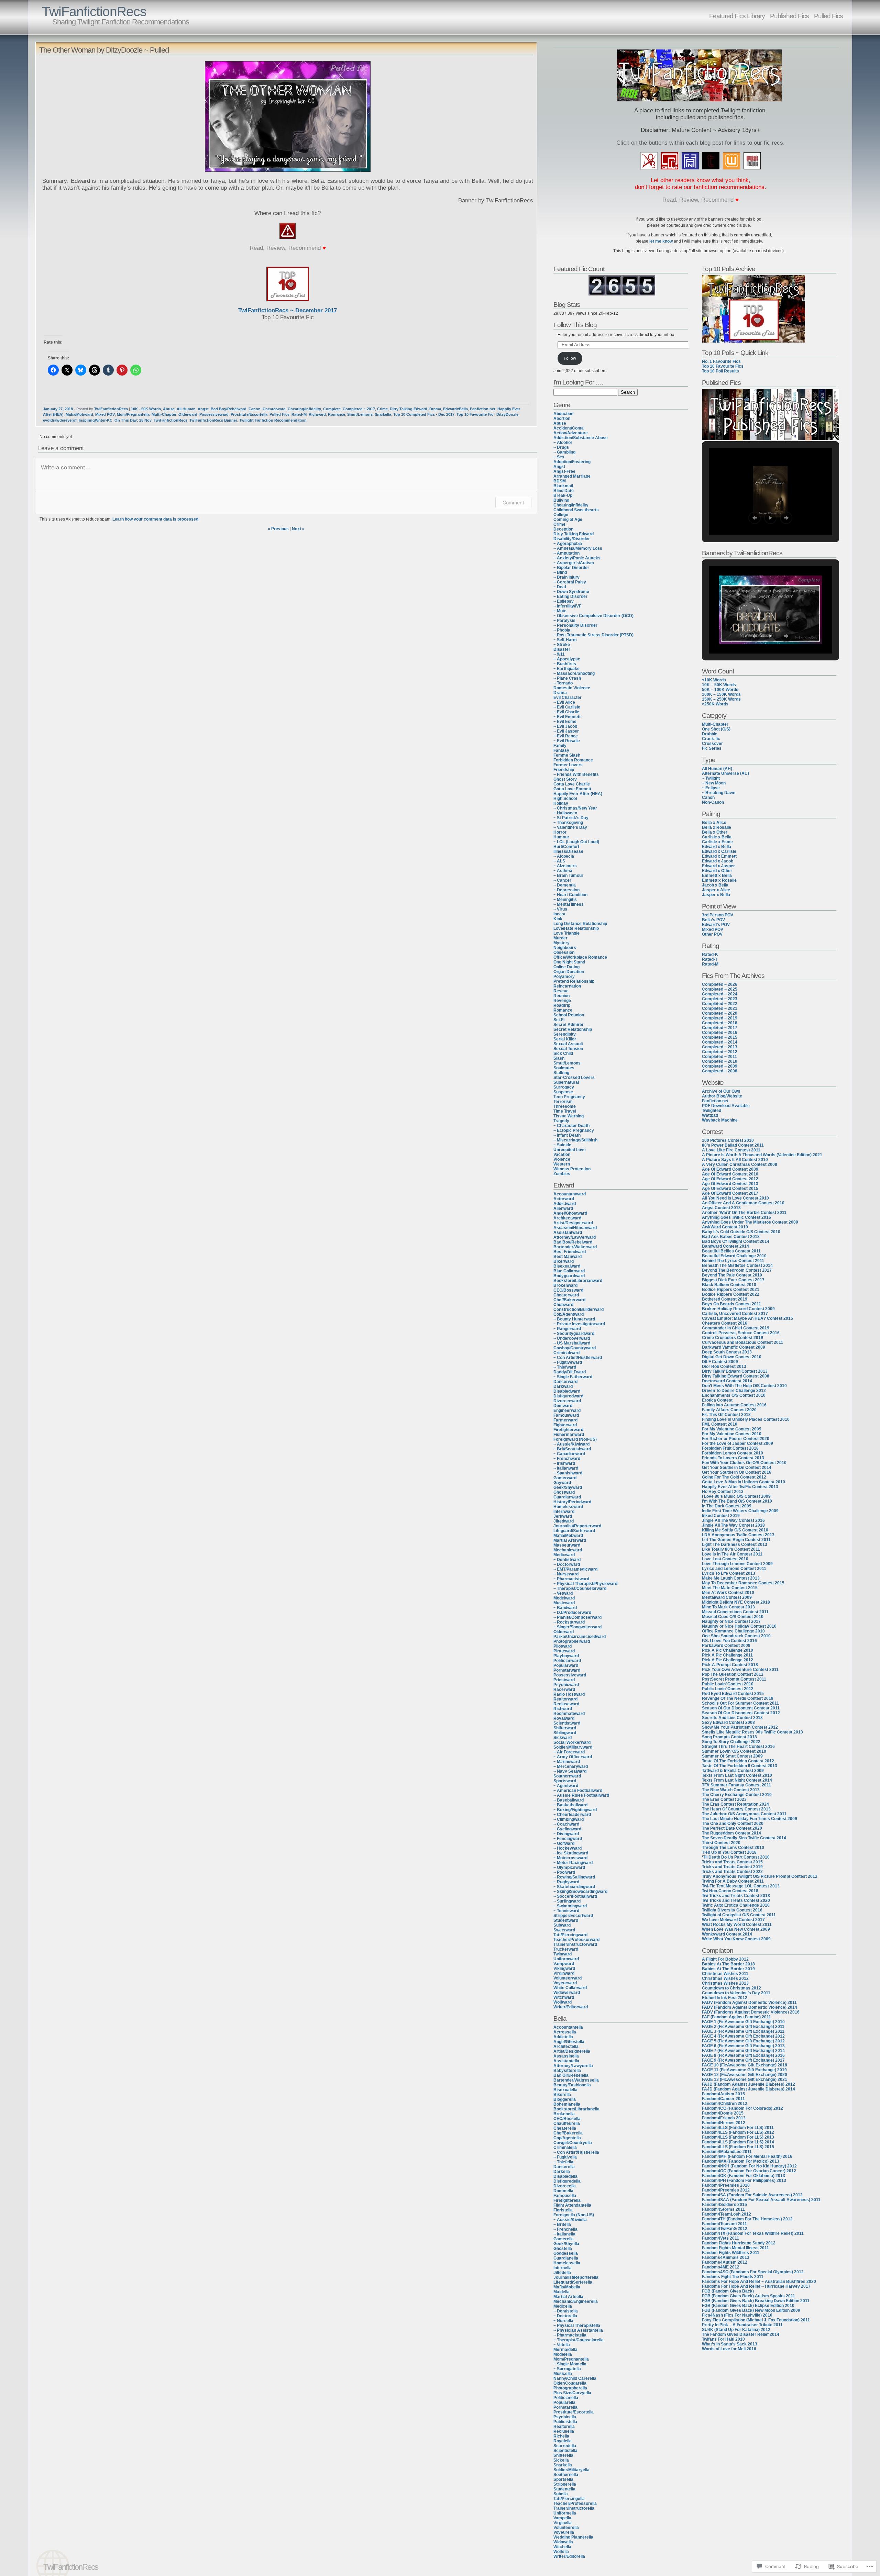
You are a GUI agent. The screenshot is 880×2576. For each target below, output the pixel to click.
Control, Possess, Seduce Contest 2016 (741, 1333)
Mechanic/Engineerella (576, 2301)
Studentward (566, 1920)
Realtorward (565, 1699)
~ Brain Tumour (568, 876)
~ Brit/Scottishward (572, 1449)
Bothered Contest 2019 (725, 1299)
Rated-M (299, 414)
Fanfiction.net (483, 409)
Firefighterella (567, 2200)
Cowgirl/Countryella (573, 2143)
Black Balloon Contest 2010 (729, 1285)
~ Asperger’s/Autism (574, 563)
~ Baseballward (569, 1800)
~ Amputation (566, 553)
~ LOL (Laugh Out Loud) (576, 842)
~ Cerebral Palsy (570, 582)
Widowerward (567, 1993)
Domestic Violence (572, 688)
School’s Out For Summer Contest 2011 (740, 1703)
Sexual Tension (568, 1049)
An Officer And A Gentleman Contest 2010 (743, 1203)
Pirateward (564, 1651)
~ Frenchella (565, 2229)
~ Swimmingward (570, 1906)
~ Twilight (711, 778)
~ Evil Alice (564, 702)
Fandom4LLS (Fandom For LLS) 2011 (738, 2128)
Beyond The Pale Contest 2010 (732, 1275)
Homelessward (568, 1507)
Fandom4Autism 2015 (723, 2094)
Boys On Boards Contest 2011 (731, 1304)
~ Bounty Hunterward (574, 1319)
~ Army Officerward (573, 1757)
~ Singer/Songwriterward (577, 1627)
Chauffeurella (567, 2123)
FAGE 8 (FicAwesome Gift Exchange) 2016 (743, 2055)
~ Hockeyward (568, 1848)
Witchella (562, 2547)
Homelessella (567, 2263)
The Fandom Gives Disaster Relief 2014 (741, 2334)
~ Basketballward (570, 1805)
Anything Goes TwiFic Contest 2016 (736, 1217)
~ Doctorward (567, 1564)
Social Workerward (572, 1742)
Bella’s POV (713, 920)
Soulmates (564, 1068)
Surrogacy (564, 1087)
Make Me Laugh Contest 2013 (731, 1578)
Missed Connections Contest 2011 (735, 1612)
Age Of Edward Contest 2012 (730, 1179)
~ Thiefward (565, 1367)
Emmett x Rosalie (719, 880)
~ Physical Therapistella (577, 2326)
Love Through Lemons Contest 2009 (737, 1564)
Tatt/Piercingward (570, 1935)
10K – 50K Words (719, 685)
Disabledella (565, 2176)
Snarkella (383, 414)
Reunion (562, 996)
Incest (559, 914)
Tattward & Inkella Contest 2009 (733, 1771)
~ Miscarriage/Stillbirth (575, 1140)
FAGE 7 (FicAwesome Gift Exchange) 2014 (743, 2051)
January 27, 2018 (58, 409)
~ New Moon (714, 783)
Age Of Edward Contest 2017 (730, 1193)
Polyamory (564, 977)
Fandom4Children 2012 (725, 2104)
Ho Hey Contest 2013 (723, 1492)
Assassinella (566, 2056)
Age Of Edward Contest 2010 (730, 1174)
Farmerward (565, 1420)
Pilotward (563, 1646)
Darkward (563, 1386)
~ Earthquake (566, 669)
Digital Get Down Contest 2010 (732, 1357)
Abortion (562, 419)
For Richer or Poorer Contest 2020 (736, 1439)
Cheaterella (565, 2128)
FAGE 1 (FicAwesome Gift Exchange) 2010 (743, 2022)
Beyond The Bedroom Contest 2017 (737, 1270)
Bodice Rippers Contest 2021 (731, 1290)
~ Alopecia (564, 856)
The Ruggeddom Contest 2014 (731, 1833)
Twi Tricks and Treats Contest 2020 (736, 1900)
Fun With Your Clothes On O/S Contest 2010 (744, 1463)
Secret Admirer (569, 1025)
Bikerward (564, 1261)
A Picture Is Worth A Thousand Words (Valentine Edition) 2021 (762, 1155)
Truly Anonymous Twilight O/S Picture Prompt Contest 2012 (760, 1876)
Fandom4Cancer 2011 (723, 2099)
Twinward (563, 1954)
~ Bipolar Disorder (571, 568)
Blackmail (563, 486)
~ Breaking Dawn (719, 793)
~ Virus (560, 909)
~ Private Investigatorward (579, 1324)
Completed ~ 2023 (720, 999)
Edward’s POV (716, 925)
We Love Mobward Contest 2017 (733, 1920)
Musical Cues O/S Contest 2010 (733, 1617)
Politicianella (566, 2398)
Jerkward (563, 1516)
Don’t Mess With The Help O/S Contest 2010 (744, 1386)
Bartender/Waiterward (575, 1247)
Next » (298, 529)
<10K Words (714, 680)
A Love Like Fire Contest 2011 (731, 1150)
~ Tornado (563, 683)
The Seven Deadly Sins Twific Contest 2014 (744, 1838)
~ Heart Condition (570, 895)
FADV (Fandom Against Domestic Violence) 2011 (749, 2003)
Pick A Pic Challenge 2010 (728, 1650)
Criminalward (566, 1353)
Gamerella (564, 2239)
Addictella (563, 2037)
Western (562, 1164)
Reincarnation (567, 986)
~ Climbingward (569, 1819)
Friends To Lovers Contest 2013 (733, 1458)
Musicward (564, 1603)
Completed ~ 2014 (720, 1042)
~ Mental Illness (569, 904)
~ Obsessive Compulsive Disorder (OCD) (593, 616)
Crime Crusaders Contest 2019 (733, 1338)
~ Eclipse (711, 788)
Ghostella (563, 2249)
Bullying (561, 500)
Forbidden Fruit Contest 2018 (730, 1448)
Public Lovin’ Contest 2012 (728, 1689)
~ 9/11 (559, 654)
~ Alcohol (563, 443)
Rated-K (710, 955)
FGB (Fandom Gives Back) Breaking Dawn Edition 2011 (756, 2301)
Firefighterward (568, 1430)
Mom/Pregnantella (133, 414)
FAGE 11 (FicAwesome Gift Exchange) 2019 (744, 2070)
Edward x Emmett (719, 856)
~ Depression (566, 890)
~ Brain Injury (566, 577)
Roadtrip (562, 1005)
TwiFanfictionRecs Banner (213, 420)
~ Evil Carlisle (567, 707)
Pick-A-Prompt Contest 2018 (730, 1665)
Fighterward (565, 1425)
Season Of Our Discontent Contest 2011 (741, 1708)
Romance (337, 414)
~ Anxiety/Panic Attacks (577, 558)
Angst (203, 409)
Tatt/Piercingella (569, 2499)
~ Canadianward (569, 1454)
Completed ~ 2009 (720, 1066)
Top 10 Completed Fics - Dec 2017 (424, 414)
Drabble (710, 734)
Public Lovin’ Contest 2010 (728, 1684)
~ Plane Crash (567, 678)
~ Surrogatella (567, 2369)
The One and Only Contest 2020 (733, 1824)
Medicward (564, 1555)
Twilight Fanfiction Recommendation (273, 420)
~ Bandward (565, 1608)
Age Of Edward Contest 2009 (730, 1169)
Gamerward (565, 1478)
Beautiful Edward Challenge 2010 (734, 1256)
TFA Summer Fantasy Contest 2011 (736, 1785)
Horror (560, 832)
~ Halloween (565, 813)
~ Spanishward (568, 1473)
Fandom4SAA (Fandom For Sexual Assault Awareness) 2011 (761, 2200)
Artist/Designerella (572, 2051)
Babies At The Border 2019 (728, 1969)
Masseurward (567, 1545)
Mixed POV (105, 414)
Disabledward (567, 1391)
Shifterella (563, 2455)
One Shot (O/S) (716, 729)
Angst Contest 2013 (721, 1208)
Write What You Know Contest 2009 (736, 1939)
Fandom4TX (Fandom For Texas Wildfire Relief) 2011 (753, 2233)
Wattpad (710, 1115)
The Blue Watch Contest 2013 (731, 1790)
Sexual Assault (568, 1044)
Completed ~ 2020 (720, 1013)
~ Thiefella (563, 2162)
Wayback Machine (720, 1120)
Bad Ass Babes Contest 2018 (731, 1237)
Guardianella (566, 2258)
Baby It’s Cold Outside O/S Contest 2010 (741, 1232)
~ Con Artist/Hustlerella (576, 2152)
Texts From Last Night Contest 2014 (737, 1780)
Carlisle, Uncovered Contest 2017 (735, 1314)
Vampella (562, 2518)
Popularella (564, 2402)
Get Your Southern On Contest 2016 (737, 1472)
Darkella (562, 2172)
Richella (561, 2436)
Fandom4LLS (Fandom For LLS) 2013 (738, 2137)
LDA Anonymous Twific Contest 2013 (738, 1535)
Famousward (566, 1415)
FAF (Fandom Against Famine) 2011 (736, 2017)
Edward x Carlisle (719, 851)
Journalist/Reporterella (576, 2277)
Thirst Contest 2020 (721, 1843)
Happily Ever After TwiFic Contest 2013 (740, 1487)
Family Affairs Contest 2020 (729, 1410)
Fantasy (561, 750)
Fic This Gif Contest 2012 (726, 1415)
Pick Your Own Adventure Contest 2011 (740, 1670)
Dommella (563, 2191)
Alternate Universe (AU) (725, 773)
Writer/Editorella (569, 2556)
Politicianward (567, 1661)
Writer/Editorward (571, 2007)
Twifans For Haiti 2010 (723, 2339)
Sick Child (563, 1053)
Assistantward (568, 1233)
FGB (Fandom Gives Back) (728, 2291)
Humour (561, 837)
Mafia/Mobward (79, 414)
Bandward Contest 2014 (725, 1246)
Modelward (564, 1598)
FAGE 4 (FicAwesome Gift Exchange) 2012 (743, 2036)
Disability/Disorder (572, 539)
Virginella (563, 2523)
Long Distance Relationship (580, 924)
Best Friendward (570, 1252)
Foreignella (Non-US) (574, 2215)
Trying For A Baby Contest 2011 (733, 1881)
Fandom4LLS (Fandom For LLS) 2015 (738, 2147)
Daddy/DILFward (570, 1372)
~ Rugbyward (566, 1882)
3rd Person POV (718, 915)
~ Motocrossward (570, 1858)
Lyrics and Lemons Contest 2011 (734, 1569)
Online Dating (566, 967)
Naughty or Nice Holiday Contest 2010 (739, 1626)
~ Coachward (566, 1824)
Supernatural (566, 1082)
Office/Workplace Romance (580, 957)
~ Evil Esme (565, 722)
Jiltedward (564, 1521)
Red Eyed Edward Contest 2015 (733, 1694)
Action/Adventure (571, 433)
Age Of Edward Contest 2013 (730, 1184)
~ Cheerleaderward (572, 1815)
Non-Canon (713, 802)
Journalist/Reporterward (577, 1526)
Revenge (562, 1001)
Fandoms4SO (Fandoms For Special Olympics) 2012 (753, 2272)
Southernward (567, 1776)
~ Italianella (564, 2234)
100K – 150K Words (721, 694)
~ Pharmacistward (571, 1579)
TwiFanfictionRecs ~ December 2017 (288, 310)
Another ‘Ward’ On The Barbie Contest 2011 (744, 1213)
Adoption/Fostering (572, 462)
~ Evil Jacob (565, 726)
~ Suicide (562, 1145)
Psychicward (566, 1685)
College (561, 515)
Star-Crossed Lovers (574, 1078)
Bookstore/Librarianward (578, 1281)
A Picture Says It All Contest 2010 (735, 1160)
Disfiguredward (568, 1396)
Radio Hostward (569, 1694)
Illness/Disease (568, 851)
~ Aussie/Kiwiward (571, 1444)
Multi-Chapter (164, 414)
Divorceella (565, 2186)
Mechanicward (568, 1550)
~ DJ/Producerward (572, 1613)
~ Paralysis (564, 621)
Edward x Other (717, 871)
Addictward (565, 1204)
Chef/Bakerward (569, 1300)
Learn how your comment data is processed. (156, 519)
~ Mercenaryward (571, 1766)
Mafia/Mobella (567, 2287)
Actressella (565, 2032)
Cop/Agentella (567, 2138)
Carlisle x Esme (717, 842)
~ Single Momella (570, 2364)
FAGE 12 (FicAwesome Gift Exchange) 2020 (745, 2075)
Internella (563, 2268)
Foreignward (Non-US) (575, 1439)
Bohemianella (567, 2104)
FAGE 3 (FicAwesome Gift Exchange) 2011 (743, 2031)
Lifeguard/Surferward (574, 1531)
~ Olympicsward (569, 1867)
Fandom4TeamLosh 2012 (727, 2214)
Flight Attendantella (572, 2205)
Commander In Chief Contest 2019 (736, 1328)
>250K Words (715, 704)
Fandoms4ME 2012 (721, 2267)
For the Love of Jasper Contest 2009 (738, 1443)
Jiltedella (562, 2273)
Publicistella (565, 2422)
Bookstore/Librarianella (576, 2109)
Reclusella (564, 2431)
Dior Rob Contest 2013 (724, 1367)
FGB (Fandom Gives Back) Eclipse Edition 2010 (748, 2306)
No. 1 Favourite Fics (721, 361)
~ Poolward (564, 1872)
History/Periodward (572, 1502)
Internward (564, 1512)
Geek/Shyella (566, 2244)
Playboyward (566, 1656)
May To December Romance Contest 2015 (743, 1583)
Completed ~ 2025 (720, 989)
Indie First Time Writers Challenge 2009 (740, 1511)
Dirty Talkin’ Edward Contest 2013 (735, 1371)
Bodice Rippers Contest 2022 (731, 1294)
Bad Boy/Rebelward (229, 409)
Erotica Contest (717, 1400)
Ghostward (564, 1492)
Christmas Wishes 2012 (725, 1978)
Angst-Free (564, 471)
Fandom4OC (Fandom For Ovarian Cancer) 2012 (749, 2171)
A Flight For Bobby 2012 (725, 1959)
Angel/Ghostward (570, 1213)
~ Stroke (562, 645)
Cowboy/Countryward (575, 1348)
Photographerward (572, 1641)
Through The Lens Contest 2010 (733, 1848)
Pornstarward (567, 1670)
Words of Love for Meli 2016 (729, 2349)
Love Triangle (566, 933)
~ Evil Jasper (566, 731)
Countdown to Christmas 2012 (731, 1988)
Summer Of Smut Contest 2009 (732, 1756)
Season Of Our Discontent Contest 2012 (741, 1713)
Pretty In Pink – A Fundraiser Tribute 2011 (742, 2325)
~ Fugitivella (565, 2157)
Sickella (561, 2460)
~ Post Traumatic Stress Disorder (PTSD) (593, 635)
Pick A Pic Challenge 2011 (727, 1655)
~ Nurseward (566, 1574)
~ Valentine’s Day (570, 827)
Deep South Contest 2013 (727, 1352)
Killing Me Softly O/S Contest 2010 (735, 1530)
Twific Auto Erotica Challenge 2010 (736, 1905)
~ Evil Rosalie (567, 741)
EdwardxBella (455, 409)
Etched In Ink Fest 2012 (725, 1998)
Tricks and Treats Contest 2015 (732, 1862)
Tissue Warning (569, 1116)
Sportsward (565, 1781)
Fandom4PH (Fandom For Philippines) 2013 (744, 2181)
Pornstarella (565, 2407)
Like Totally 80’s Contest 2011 (731, 1549)
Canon (255, 409)
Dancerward (565, 1382)
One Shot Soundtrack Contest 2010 (736, 1636)
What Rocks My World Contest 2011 (737, 1925)
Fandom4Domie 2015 (723, 2113)
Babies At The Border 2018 (728, 1964)
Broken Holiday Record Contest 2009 (738, 1309)
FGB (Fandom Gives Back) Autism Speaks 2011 (749, 2296)
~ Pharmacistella (570, 2335)
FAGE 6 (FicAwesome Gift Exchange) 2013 (743, 2046)
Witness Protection (572, 1169)
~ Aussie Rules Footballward (581, 1795)
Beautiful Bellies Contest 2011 (731, 1251)
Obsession (564, 952)
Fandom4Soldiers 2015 (724, 2205)
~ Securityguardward (574, 1334)
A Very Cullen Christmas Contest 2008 (740, 1164)
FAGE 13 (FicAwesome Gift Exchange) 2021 (745, 2079)
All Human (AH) (717, 769)
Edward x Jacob (718, 861)
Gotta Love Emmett (572, 789)
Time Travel (565, 1111)
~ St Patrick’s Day (571, 818)
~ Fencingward (568, 1839)
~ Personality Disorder (575, 625)
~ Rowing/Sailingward (574, 1877)
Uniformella (565, 2513)
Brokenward (565, 1285)
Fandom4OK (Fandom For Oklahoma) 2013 (744, 2176)
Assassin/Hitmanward (575, 1228)
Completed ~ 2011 (719, 1057)
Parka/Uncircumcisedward (580, 1637)
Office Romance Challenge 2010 (733, 1631)
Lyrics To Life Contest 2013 (729, 1573)
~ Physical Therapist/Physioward (585, 1584)
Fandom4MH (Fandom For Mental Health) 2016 (747, 2156)
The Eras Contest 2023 (724, 1799)
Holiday (561, 803)
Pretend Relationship (574, 981)
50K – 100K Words (720, 690)
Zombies (562, 1174)
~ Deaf (560, 587)
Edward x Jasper (718, 866)
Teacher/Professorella (575, 2503)
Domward (563, 1406)
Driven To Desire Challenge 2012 (734, 1391)
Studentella (564, 2489)
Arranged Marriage (572, 476)
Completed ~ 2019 (720, 1018)
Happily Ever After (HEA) (578, 794)
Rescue (561, 991)
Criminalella (565, 2148)
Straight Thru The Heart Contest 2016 (738, 1747)
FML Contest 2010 (720, 1424)
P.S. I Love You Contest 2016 (729, 1641)
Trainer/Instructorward (575, 1944)
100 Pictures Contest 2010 (728, 1140)
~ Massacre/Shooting (574, 673)
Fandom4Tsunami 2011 (724, 2224)
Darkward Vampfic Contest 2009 (734, 1347)
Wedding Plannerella (573, 2537)
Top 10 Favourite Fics (723, 366)
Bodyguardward (569, 1276)
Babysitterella (567, 2071)
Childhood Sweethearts (576, 510)
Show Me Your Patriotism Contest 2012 (740, 1727)
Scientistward (567, 1723)
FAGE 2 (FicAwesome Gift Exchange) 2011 (743, 2027)
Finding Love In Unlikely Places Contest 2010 (746, 1419)
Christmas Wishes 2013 (725, 1983)
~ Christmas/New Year (575, 808)
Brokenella (564, 2114)
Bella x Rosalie (717, 827)
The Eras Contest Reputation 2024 (735, 1804)
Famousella (565, 2196)
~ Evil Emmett (567, 717)
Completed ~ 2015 (720, 1037)
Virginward (564, 1973)
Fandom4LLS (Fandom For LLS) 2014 (738, 2142)
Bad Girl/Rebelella (571, 2075)
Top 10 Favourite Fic (475, 414)
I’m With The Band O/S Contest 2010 (737, 1501)
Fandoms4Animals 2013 (726, 2257)
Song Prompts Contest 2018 (729, 1737)
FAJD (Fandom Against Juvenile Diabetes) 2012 (749, 2084)
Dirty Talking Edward (409, 409)
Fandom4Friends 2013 (724, 2118)
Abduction (563, 414)
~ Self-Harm (565, 640)
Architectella (566, 2047)
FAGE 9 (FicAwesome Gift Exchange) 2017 (743, 2060)
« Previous (278, 529)
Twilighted (712, 1111)
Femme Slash (567, 755)
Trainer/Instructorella (574, 2508)
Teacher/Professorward (576, 1940)
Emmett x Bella (717, 876)
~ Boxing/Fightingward (575, 1810)
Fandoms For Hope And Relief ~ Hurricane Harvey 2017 (756, 2286)
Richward (317, 414)
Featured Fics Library (737, 16)
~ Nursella (563, 2321)
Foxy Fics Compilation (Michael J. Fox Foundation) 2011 (756, 2320)
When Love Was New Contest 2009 (736, 1929)
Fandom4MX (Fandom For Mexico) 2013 (741, 2161)
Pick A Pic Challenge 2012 (728, 1660)
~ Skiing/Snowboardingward (580, 1892)
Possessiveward (214, 414)
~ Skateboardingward (574, 1887)
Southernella (566, 2475)
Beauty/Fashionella (572, 2085)
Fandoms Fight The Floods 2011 (733, 2277)
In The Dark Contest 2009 (727, 1506)
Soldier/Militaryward (573, 1747)
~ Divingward (566, 1834)
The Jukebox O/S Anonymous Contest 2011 (744, 1814)
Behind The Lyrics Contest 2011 (733, 1261)
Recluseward (566, 1704)
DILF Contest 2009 (720, 1362)
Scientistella (565, 2451)
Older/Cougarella (570, 2383)
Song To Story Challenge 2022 (731, 1742)
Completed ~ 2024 (720, 994)
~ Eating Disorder (570, 596)
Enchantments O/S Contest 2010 (734, 1395)
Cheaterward (274, 409)
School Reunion (569, 1015)
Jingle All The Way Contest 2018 (733, 1525)
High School (565, 799)
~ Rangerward (567, 1329)
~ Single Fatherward (573, 1377)
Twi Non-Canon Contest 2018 (730, 1891)
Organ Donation (569, 972)
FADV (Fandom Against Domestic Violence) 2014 (750, 2007)
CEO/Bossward (568, 1290)
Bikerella (562, 2095)
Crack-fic (711, 739)
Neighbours (565, 948)
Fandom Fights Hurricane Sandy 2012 (739, 2243)
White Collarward (570, 1988)
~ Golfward (564, 1843)
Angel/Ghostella (569, 2042)
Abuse (169, 409)
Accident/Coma (569, 428)
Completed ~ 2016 (720, 1033)
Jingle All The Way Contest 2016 (733, 1520)
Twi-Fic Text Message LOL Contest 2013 (741, 1886)
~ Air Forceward (569, 1752)
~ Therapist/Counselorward (580, 1588)
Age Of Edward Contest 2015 (730, 1189)
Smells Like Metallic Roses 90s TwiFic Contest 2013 (752, 1732)
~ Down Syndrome (571, 592)
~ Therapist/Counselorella (579, 2340)
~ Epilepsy (564, 601)
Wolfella (561, 2552)
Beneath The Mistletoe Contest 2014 (737, 1265)
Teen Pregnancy (569, 1097)
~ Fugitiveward (568, 1362)
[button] (755, 518)
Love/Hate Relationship (576, 928)
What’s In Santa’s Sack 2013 (730, 2344)
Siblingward (565, 1733)
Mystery (562, 943)
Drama (435, 409)
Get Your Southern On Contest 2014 (737, 1468)
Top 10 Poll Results (720, 371)
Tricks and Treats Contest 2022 (732, 1872)
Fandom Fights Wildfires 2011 (731, 2253)
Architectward (567, 1218)
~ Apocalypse (567, 659)
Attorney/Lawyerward (575, 1237)
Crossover (712, 744)
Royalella (563, 2441)
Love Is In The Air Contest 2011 (732, 1554)
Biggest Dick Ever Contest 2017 (733, 1280)
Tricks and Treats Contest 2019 (732, 1867)
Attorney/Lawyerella (573, 2066)
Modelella (563, 2354)
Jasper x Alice (716, 890)
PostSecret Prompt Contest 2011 (734, 1679)
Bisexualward (567, 1266)
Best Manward (568, 1257)
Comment (513, 503)
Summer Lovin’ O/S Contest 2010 (734, 1751)
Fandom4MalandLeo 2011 (727, 2152)
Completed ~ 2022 (720, 1004)
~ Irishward (564, 1463)
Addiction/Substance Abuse (581, 438)
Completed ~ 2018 (720, 1023)
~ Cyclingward (567, 1829)
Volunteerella (566, 2528)
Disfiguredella (567, 2181)
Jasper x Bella (716, 895)
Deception (563, 529)
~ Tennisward (566, 1911)
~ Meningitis (565, 900)
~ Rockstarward (569, 1622)
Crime (382, 409)
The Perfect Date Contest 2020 (732, 1828)
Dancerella (564, 2167)
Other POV (712, 934)
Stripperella (565, 2484)
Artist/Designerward (573, 1223)
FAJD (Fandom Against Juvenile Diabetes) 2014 (749, 2089)
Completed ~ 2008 (720, 1071)
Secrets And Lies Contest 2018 (732, 1718)
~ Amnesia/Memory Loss (578, 548)
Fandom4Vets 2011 (720, 2238)
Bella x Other (715, 832)
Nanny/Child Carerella (575, 2378)
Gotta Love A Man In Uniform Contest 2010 (744, 1482)
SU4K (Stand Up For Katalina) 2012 (736, 2330)
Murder (560, 938)
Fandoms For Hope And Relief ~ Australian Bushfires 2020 (759, 2282)
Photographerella (570, 2388)
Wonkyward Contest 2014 (727, 1934)
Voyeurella (564, 2532)
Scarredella (565, 2446)
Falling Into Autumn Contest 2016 (734, 1405)
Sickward (563, 1738)
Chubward (563, 1305)
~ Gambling (564, 452)
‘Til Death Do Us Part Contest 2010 (736, 1857)
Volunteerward (568, 1978)
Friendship (564, 770)
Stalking (561, 1073)
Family (560, 746)
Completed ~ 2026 (720, 984)
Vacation (562, 1155)
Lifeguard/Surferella (573, 2282)
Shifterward (565, 1728)
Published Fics (789, 16)
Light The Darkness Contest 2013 (735, 1545)
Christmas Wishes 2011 (725, 1974)
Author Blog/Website (722, 1096)
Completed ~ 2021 (720, 1008)
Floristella (563, 2210)
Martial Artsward (570, 1540)
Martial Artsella (568, 2297)
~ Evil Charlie (566, 712)
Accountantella (568, 2027)
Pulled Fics (828, 16)
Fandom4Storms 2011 (723, 2209)
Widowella (563, 2542)
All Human (186, 409)
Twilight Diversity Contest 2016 (732, 1910)
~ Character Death (571, 1126)
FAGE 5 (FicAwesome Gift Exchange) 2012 (743, 2041)
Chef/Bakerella (568, 2133)
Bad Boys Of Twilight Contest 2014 (736, 1241)
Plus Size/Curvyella (572, 2393)
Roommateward (569, 1714)
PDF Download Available (726, 1106)
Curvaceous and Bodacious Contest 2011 (742, 1342)
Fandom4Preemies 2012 (726, 2190)
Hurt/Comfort (566, 847)
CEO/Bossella (567, 2119)
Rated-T (710, 959)
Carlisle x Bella (717, 837)
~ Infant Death (567, 1135)
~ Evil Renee (566, 736)
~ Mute (560, 611)
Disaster (562, 649)
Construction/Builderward (579, 1309)
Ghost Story (565, 779)
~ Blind (560, 572)
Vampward (564, 1964)
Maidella (562, 2292)
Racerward (564, 1690)
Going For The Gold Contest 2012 (734, 1477)
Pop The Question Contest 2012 (733, 1674)
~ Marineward (567, 1762)
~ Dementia (565, 885)
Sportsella (563, 2479)
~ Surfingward (567, 1901)
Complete (332, 409)
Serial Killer (565, 1039)
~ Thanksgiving (568, 823)
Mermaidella (565, 2350)
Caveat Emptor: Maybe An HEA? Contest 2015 (747, 1318)
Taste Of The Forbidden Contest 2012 (738, 1761)
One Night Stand (569, 962)
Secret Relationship (573, 1029)
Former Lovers (568, 765)
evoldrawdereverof (60, 420)
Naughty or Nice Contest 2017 (731, 1621)
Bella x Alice (714, 823)
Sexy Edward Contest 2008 (728, 1722)
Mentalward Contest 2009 (727, 1597)
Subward (562, 1925)
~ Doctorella (565, 2316)
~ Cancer (562, 880)
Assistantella (566, 2061)
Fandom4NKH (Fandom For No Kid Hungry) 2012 (749, 2166)
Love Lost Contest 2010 (725, 1559)
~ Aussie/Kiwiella (570, 2220)
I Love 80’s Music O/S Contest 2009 (736, 1496)
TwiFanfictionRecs (94, 12)
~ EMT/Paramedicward (575, 1569)
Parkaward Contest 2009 (726, 1646)
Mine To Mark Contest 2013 (728, 1607)
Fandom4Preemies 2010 (726, 2185)
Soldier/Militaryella (571, 2470)
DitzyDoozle (507, 414)
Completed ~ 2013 (720, 1047)
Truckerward (566, 1949)
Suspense (563, 1092)
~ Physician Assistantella (578, 2330)
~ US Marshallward (572, 1343)
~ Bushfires (565, 664)
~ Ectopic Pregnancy (574, 1130)
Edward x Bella (717, 847)
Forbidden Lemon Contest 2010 (733, 1453)
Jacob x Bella (715, 885)
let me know (661, 241)
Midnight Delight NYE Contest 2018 (736, 1602)
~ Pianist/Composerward (577, 1617)
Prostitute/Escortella (249, 414)
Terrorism (563, 1102)
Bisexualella (565, 2090)
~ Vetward (563, 1593)
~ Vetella (562, 2345)
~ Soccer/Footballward (575, 1896)
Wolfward (563, 2002)
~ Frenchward (567, 1459)
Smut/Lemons (360, 414)
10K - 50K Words (146, 409)
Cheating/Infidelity (304, 409)
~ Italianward (566, 1468)
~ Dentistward (567, 1560)
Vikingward (564, 1969)
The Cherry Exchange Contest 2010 (737, 1795)
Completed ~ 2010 (720, 1061)
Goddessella (566, 2253)
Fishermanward (569, 1435)
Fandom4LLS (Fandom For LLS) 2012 (738, 2132)
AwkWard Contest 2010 (725, 1227)
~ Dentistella (566, 2311)
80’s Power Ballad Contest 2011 (733, 1145)
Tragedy (561, 1121)
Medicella (563, 2306)
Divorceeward (567, 1401)
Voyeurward (565, 1983)
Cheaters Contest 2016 (725, 1323)
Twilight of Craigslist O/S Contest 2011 (739, 1915)
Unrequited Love (570, 1150)
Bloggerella (565, 2099)
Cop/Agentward (569, 1314)
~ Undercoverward (572, 1338)
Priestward (564, 1680)
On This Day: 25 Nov (133, 420)
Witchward (564, 1997)
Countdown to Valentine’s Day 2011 (736, 1993)
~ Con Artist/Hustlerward (578, 1358)
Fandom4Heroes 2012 (724, 2123)
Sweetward (564, 1930)
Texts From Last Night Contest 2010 (737, 1775)
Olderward (188, 414)
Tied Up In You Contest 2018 (729, 1852)
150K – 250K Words (721, 699)
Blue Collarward (569, 1271)
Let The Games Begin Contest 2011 (736, 1540)
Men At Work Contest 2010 (728, 1593)
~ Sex (559, 457)
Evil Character (568, 698)
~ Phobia (562, 630)
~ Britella (562, 2224)
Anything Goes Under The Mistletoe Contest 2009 (750, 1222)
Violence (562, 1159)
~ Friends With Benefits (576, 774)
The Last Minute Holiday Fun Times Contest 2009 (750, 1819)
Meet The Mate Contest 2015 (730, 1588)
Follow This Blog (575, 325)
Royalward (564, 1718)
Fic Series (712, 748)
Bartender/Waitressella (576, 2080)
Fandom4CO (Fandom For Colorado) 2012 (742, 2108)
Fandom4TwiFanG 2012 (725, 2229)
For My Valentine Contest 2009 (732, 1429)
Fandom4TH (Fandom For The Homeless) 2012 (747, 2219)
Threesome (565, 1106)
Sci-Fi (559, 1020)
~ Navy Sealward (570, 1771)
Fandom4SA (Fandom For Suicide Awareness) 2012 (752, 2195)
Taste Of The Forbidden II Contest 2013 (740, 1766)
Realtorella (564, 2427)
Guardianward (567, 1497)
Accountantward (570, 1194)
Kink (558, 919)
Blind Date (564, 491)
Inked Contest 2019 (721, 1516)
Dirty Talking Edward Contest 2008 (736, 1376)
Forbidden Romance (573, 760)
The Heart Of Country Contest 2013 (736, 1809)
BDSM (560, 481)
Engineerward (567, 1410)
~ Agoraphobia (568, 544)
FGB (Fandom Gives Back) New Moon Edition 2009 (751, 2310)
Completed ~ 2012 (720, 1052)
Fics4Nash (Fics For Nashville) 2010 (737, 2315)
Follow (570, 358)
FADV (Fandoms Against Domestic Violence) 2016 (751, 2012)
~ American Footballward (578, 1791)
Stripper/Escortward (573, 1916)
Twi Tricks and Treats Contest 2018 (736, 1896)
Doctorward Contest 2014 (727, 1381)
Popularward (566, 1665)
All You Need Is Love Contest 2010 (735, 1198)
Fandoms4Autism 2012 (725, 2262)
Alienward (563, 1208)
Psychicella (565, 2417)
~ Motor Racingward (573, 1863)
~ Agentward (566, 1786)
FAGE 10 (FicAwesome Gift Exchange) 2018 (745, 2065)
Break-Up (563, 495)
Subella (561, 2494)
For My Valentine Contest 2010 (732, 1434)
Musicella (563, 2374)
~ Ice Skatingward (571, 1853)
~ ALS (559, 861)
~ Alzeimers (565, 866)
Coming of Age (568, 520)
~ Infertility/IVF (567, 606)
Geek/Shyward (568, 1487)
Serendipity (565, 1034)
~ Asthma (563, 871)
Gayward (562, 1483)
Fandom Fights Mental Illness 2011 (735, 2248)
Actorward (564, 1199)
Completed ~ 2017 (359, 409)
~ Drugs (561, 447)
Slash (559, 1058)
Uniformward (566, 1959)
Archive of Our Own (721, 1091)
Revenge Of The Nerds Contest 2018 (738, 1698)
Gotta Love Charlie (572, 784)
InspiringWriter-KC (96, 420)
